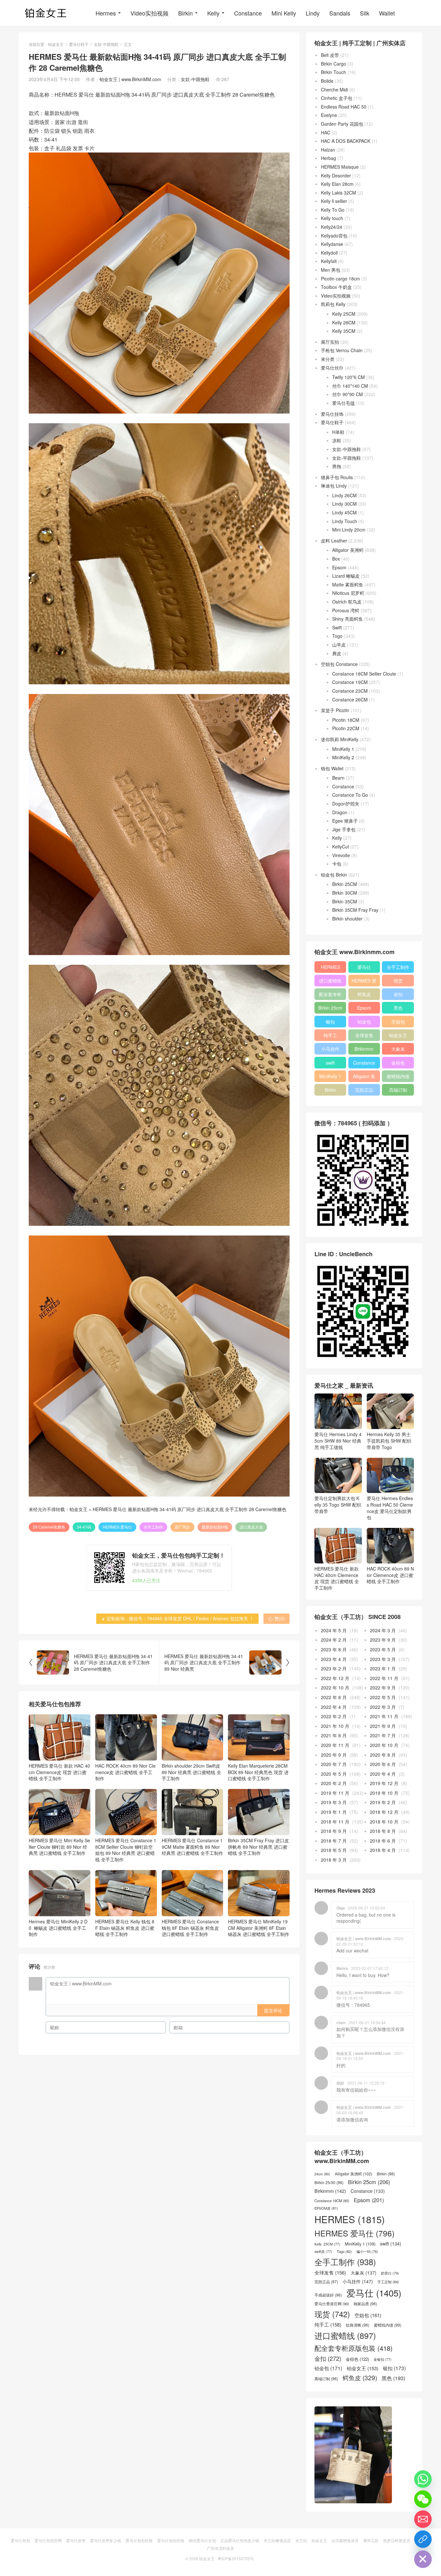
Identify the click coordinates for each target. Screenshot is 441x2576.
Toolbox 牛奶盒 (336, 287)
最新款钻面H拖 (215, 1527)
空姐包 (398, 1022)
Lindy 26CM (344, 495)
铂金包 (364, 1022)
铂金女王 (56, 44)
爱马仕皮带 (76, 2540)
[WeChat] (423, 2499)
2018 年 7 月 (334, 1841)
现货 (398, 981)
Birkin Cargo (333, 64)
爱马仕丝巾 (332, 368)
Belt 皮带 (330, 55)
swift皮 (323, 2252)
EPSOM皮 (326, 2208)
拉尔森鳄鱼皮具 (345, 2540)
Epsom (339, 567)
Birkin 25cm (330, 1008)
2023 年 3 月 (383, 1659)
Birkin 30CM (345, 893)
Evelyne (329, 115)
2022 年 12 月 (335, 1678)
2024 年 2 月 (334, 1640)
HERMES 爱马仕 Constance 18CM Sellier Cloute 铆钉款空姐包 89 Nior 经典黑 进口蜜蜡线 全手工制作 (126, 1850)
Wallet (387, 13)
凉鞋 (337, 440)
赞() (277, 1618)
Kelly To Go (333, 210)
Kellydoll (329, 253)
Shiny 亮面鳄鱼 (348, 619)
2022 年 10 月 (335, 1688)
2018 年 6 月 (383, 1841)
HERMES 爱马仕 (117, 1527)
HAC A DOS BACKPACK (346, 141)
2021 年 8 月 (334, 1735)
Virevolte (341, 855)
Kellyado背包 (334, 236)
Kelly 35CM (344, 331)
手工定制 (388, 2282)
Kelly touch (332, 218)
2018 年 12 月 (384, 1812)
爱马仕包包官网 (48, 2540)
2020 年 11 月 (335, 1745)
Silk (365, 13)
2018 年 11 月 (335, 1822)
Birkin (185, 13)
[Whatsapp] (423, 2479)
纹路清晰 (358, 2325)
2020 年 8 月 (383, 1755)
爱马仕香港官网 (332, 2304)
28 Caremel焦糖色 (49, 1527)
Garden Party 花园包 (342, 124)
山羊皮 (339, 645)
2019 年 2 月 (383, 1802)
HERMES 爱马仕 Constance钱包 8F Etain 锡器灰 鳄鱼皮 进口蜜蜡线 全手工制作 (190, 1928)
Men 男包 (331, 270)
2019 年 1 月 (334, 1812)
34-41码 (84, 1527)
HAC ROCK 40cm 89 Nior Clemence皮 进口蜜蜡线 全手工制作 (125, 1772)
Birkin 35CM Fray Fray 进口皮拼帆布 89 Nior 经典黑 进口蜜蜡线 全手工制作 (258, 1847)
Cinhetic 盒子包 (337, 98)
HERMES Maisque (340, 167)
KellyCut (341, 846)
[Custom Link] (423, 2539)
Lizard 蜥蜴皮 (346, 576)
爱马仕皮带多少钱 (106, 2540)
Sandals (340, 13)
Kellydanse (332, 244)
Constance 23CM (350, 691)
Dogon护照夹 (346, 804)
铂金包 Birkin (334, 875)
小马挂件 (330, 1049)
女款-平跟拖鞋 (347, 458)
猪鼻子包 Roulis (337, 477)
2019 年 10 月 (384, 1793)
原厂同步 (182, 1527)
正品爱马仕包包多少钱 (240, 2540)
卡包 (337, 864)
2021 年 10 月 (335, 1726)
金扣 (398, 994)
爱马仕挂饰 (332, 414)
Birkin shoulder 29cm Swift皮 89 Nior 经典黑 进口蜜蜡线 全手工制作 (191, 1772)
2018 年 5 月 (334, 1850)
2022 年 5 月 (383, 1697)
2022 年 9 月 (383, 1688)
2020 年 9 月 (334, 1755)
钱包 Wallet (332, 768)
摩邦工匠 (371, 2540)
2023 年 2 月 (334, 1668)
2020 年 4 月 (383, 1774)
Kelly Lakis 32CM (338, 193)
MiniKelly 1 (343, 749)
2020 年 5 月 (334, 1774)
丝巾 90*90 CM (348, 394)
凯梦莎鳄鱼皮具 (397, 2540)
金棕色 (398, 1063)
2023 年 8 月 (334, 1649)
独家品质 (365, 2304)
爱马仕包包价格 (139, 2540)
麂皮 (337, 653)
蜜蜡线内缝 (398, 1076)
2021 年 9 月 (383, 1726)
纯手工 (330, 1035)
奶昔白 (390, 2273)
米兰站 (301, 2540)
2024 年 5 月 (334, 1630)
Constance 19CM (350, 682)
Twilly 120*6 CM (349, 377)
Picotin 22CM (346, 728)
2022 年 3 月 (383, 1707)
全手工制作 (153, 1527)
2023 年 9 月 (383, 1640)
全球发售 (364, 1035)
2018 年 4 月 (383, 1850)
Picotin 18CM (346, 720)
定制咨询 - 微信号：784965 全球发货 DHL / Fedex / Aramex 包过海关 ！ (177, 1618)
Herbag (328, 158)
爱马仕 (364, 967)
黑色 (398, 1008)
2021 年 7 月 (383, 1735)
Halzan (328, 150)
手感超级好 (328, 2295)
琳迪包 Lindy (334, 486)
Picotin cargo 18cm (340, 279)
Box (336, 559)
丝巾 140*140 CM (350, 386)
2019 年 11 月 (335, 1793)
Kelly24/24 (332, 227)
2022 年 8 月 (334, 1697)
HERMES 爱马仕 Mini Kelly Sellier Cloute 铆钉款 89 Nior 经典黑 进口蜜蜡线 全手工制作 (59, 1847)
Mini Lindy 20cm (349, 530)
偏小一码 (367, 2251)
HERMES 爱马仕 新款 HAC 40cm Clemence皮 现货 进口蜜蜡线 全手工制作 (59, 1772)
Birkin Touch (333, 72)
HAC (326, 132)
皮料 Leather (334, 541)
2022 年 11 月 (384, 1678)
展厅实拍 (330, 342)
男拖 (337, 466)
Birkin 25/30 (329, 2182)
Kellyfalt (329, 261)
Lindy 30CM (344, 504)
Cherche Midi (334, 89)
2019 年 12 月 (384, 1783)
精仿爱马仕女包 (202, 2540)
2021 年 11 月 (384, 1716)
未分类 (328, 359)
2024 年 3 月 (383, 1630)
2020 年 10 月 (384, 1745)
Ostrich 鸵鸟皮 (347, 602)
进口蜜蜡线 (330, 981)
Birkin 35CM (345, 901)
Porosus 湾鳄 (346, 610)
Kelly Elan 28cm (337, 184)
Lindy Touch (345, 521)
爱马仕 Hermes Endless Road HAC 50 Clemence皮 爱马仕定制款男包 (390, 1508)
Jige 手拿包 (344, 829)
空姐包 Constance (339, 664)
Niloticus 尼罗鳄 (348, 593)
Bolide (327, 81)
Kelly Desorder (336, 175)
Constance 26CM (350, 699)
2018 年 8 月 (383, 1831)
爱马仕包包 (20, 2540)
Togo (337, 636)
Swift (337, 627)
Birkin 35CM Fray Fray (355, 910)
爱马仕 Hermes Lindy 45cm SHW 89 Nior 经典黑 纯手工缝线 (338, 1440)
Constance (248, 13)
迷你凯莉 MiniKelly (340, 739)
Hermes (106, 13)
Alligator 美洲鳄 (348, 550)
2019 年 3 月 (334, 1802)
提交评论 (273, 2010)
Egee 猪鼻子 (345, 821)
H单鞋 (338, 432)
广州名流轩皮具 (221, 2548)
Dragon (340, 812)
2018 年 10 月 (384, 1822)
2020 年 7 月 (334, 1764)
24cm (322, 2174)
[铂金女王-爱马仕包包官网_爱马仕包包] (46, 13)
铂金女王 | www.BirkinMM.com (130, 79)
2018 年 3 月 (334, 1860)
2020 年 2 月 (334, 1783)
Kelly (213, 13)
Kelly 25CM (344, 314)
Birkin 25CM (345, 884)
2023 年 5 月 (383, 1649)
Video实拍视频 (149, 13)
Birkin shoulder (347, 919)
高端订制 (398, 1090)
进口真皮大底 (251, 1527)
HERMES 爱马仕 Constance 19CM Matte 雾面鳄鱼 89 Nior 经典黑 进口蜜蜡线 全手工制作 (192, 1847)
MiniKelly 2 (343, 757)
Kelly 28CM (344, 322)
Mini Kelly (284, 13)
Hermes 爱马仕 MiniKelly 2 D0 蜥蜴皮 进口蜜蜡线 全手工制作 (58, 1928)
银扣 (330, 1022)
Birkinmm (364, 1049)
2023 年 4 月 (334, 1659)
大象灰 (398, 1049)
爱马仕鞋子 (79, 44)
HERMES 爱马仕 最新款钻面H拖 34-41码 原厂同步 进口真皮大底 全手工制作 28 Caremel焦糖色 (190, 1509)
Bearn (338, 778)
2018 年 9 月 (334, 1831)
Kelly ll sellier (334, 201)
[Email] (423, 2519)
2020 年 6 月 (383, 1764)
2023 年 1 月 (383, 1668)
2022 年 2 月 (334, 1716)
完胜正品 (364, 1090)
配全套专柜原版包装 (330, 995)
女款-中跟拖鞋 (106, 44)
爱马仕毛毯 (344, 403)
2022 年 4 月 (334, 1707)
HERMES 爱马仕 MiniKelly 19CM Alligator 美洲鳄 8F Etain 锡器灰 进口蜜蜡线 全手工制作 (259, 1928)
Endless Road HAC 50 (344, 107)
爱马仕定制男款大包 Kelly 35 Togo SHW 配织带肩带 (338, 1504)
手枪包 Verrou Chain (342, 350)
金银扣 (383, 2360)
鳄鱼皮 (364, 994)
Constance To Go (350, 795)
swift (330, 1063)
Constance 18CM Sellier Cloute (364, 674)
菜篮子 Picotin (335, 710)
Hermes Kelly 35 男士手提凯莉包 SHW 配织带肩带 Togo (389, 1440)
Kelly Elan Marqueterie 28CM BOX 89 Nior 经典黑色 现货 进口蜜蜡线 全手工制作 (258, 1772)
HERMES (330, 967)
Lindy (313, 13)
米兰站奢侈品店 (277, 2540)
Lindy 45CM (344, 512)
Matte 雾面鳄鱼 (348, 584)
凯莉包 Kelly (333, 304)
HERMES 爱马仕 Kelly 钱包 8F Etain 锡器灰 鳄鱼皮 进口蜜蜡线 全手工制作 (125, 1928)
